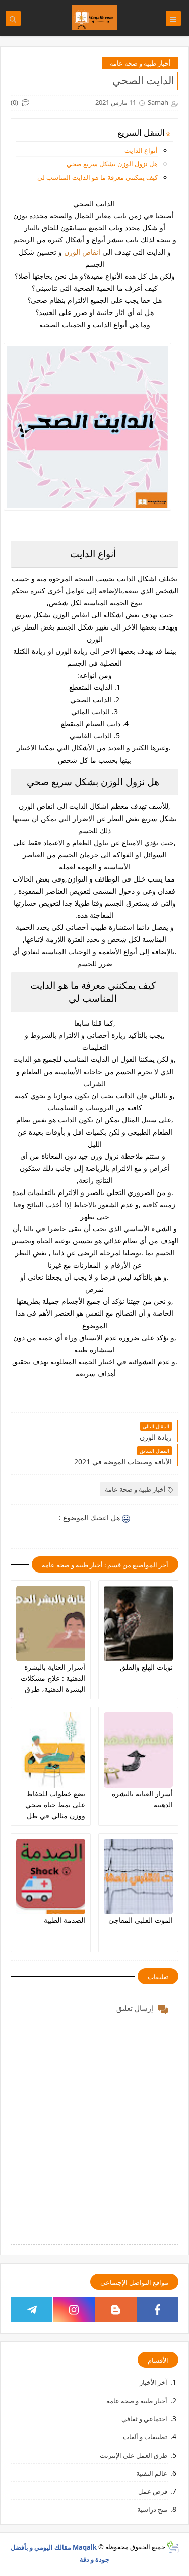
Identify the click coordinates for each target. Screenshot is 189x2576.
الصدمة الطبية (65, 1920)
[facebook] (158, 2310)
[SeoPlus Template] (172, 2547)
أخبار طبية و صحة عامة (140, 63)
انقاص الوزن (82, 252)
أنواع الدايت (141, 150)
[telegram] (32, 2310)
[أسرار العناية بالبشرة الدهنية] (138, 1750)
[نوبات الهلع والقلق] (138, 1623)
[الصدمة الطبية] (51, 1876)
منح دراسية (152, 2509)
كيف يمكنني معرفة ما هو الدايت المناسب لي (98, 177)
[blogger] (116, 2310)
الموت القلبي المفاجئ (141, 1920)
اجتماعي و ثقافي (144, 2419)
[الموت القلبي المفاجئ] (138, 1876)
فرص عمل (153, 2491)
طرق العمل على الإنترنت (134, 2455)
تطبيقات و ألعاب (145, 2437)
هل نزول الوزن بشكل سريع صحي (112, 164)
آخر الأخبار (153, 2382)
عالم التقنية (152, 2473)
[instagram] (74, 2310)
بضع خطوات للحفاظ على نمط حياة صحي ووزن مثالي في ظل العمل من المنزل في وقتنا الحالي (54, 1816)
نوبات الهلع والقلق (146, 1667)
